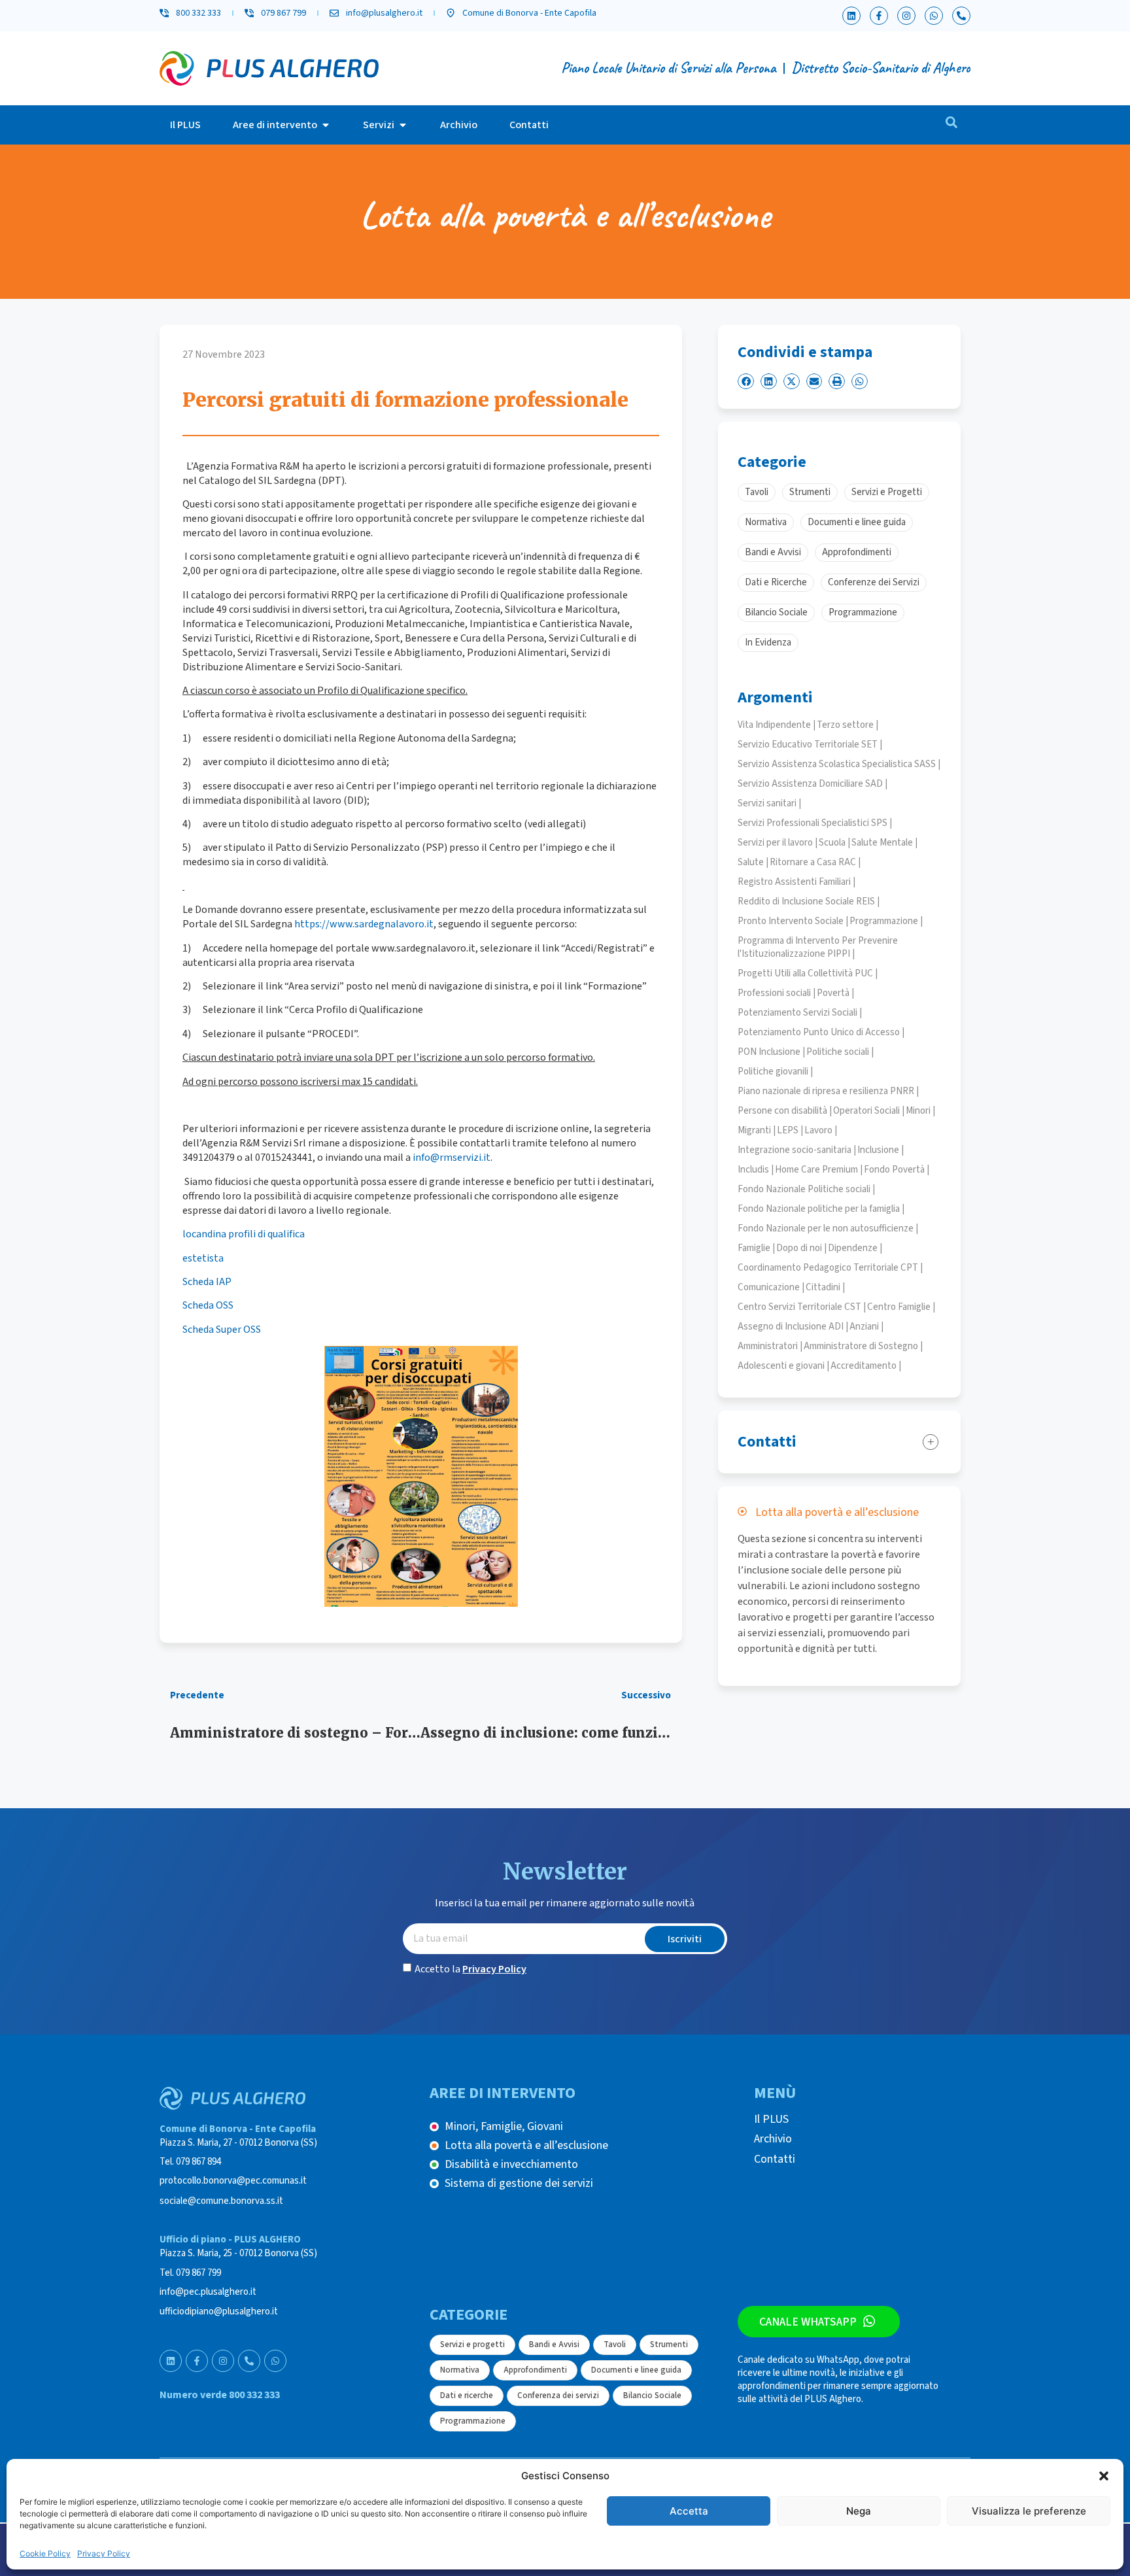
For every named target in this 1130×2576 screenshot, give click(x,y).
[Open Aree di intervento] (326, 125)
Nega (859, 2511)
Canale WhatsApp (808, 2322)
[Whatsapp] (934, 16)
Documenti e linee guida (636, 2370)
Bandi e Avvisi (554, 2344)
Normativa (460, 2370)
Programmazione (473, 2421)
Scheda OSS (208, 1305)
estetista (203, 1258)
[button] (1104, 2476)
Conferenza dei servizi (558, 2396)
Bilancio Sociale (652, 2396)
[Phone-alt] (961, 16)
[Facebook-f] (879, 16)
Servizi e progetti (472, 2344)
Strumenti (669, 2344)
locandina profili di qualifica (244, 1234)
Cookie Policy (45, 2553)
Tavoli (615, 2344)
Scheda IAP (207, 1282)
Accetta (689, 2511)
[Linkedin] (851, 16)
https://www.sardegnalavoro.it (364, 924)
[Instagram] (906, 16)
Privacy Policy (104, 2553)
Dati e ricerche (467, 2396)
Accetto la (471, 1969)
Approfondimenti (535, 2370)
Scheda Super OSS (222, 1330)
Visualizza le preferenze (1029, 2511)
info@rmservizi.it (452, 1158)
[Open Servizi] (403, 125)
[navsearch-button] (951, 125)
